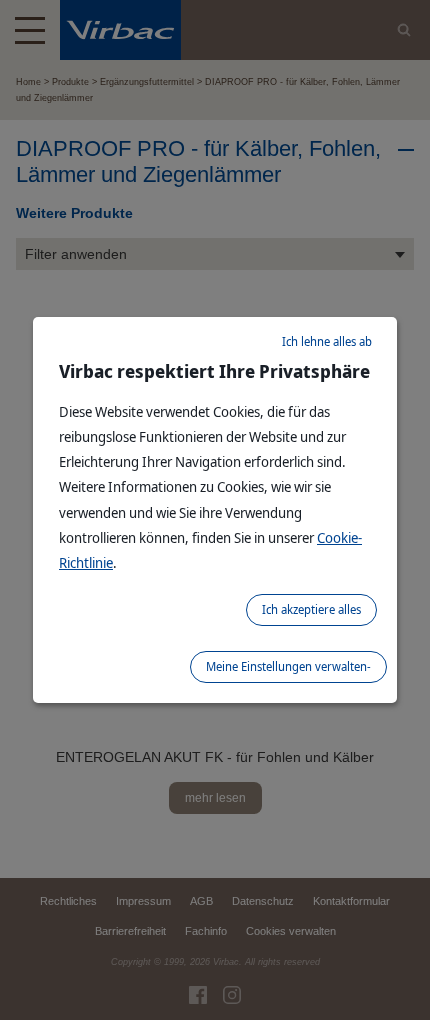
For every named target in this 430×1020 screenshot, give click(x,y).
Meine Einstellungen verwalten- (288, 666)
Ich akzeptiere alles (311, 609)
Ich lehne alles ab (327, 341)
